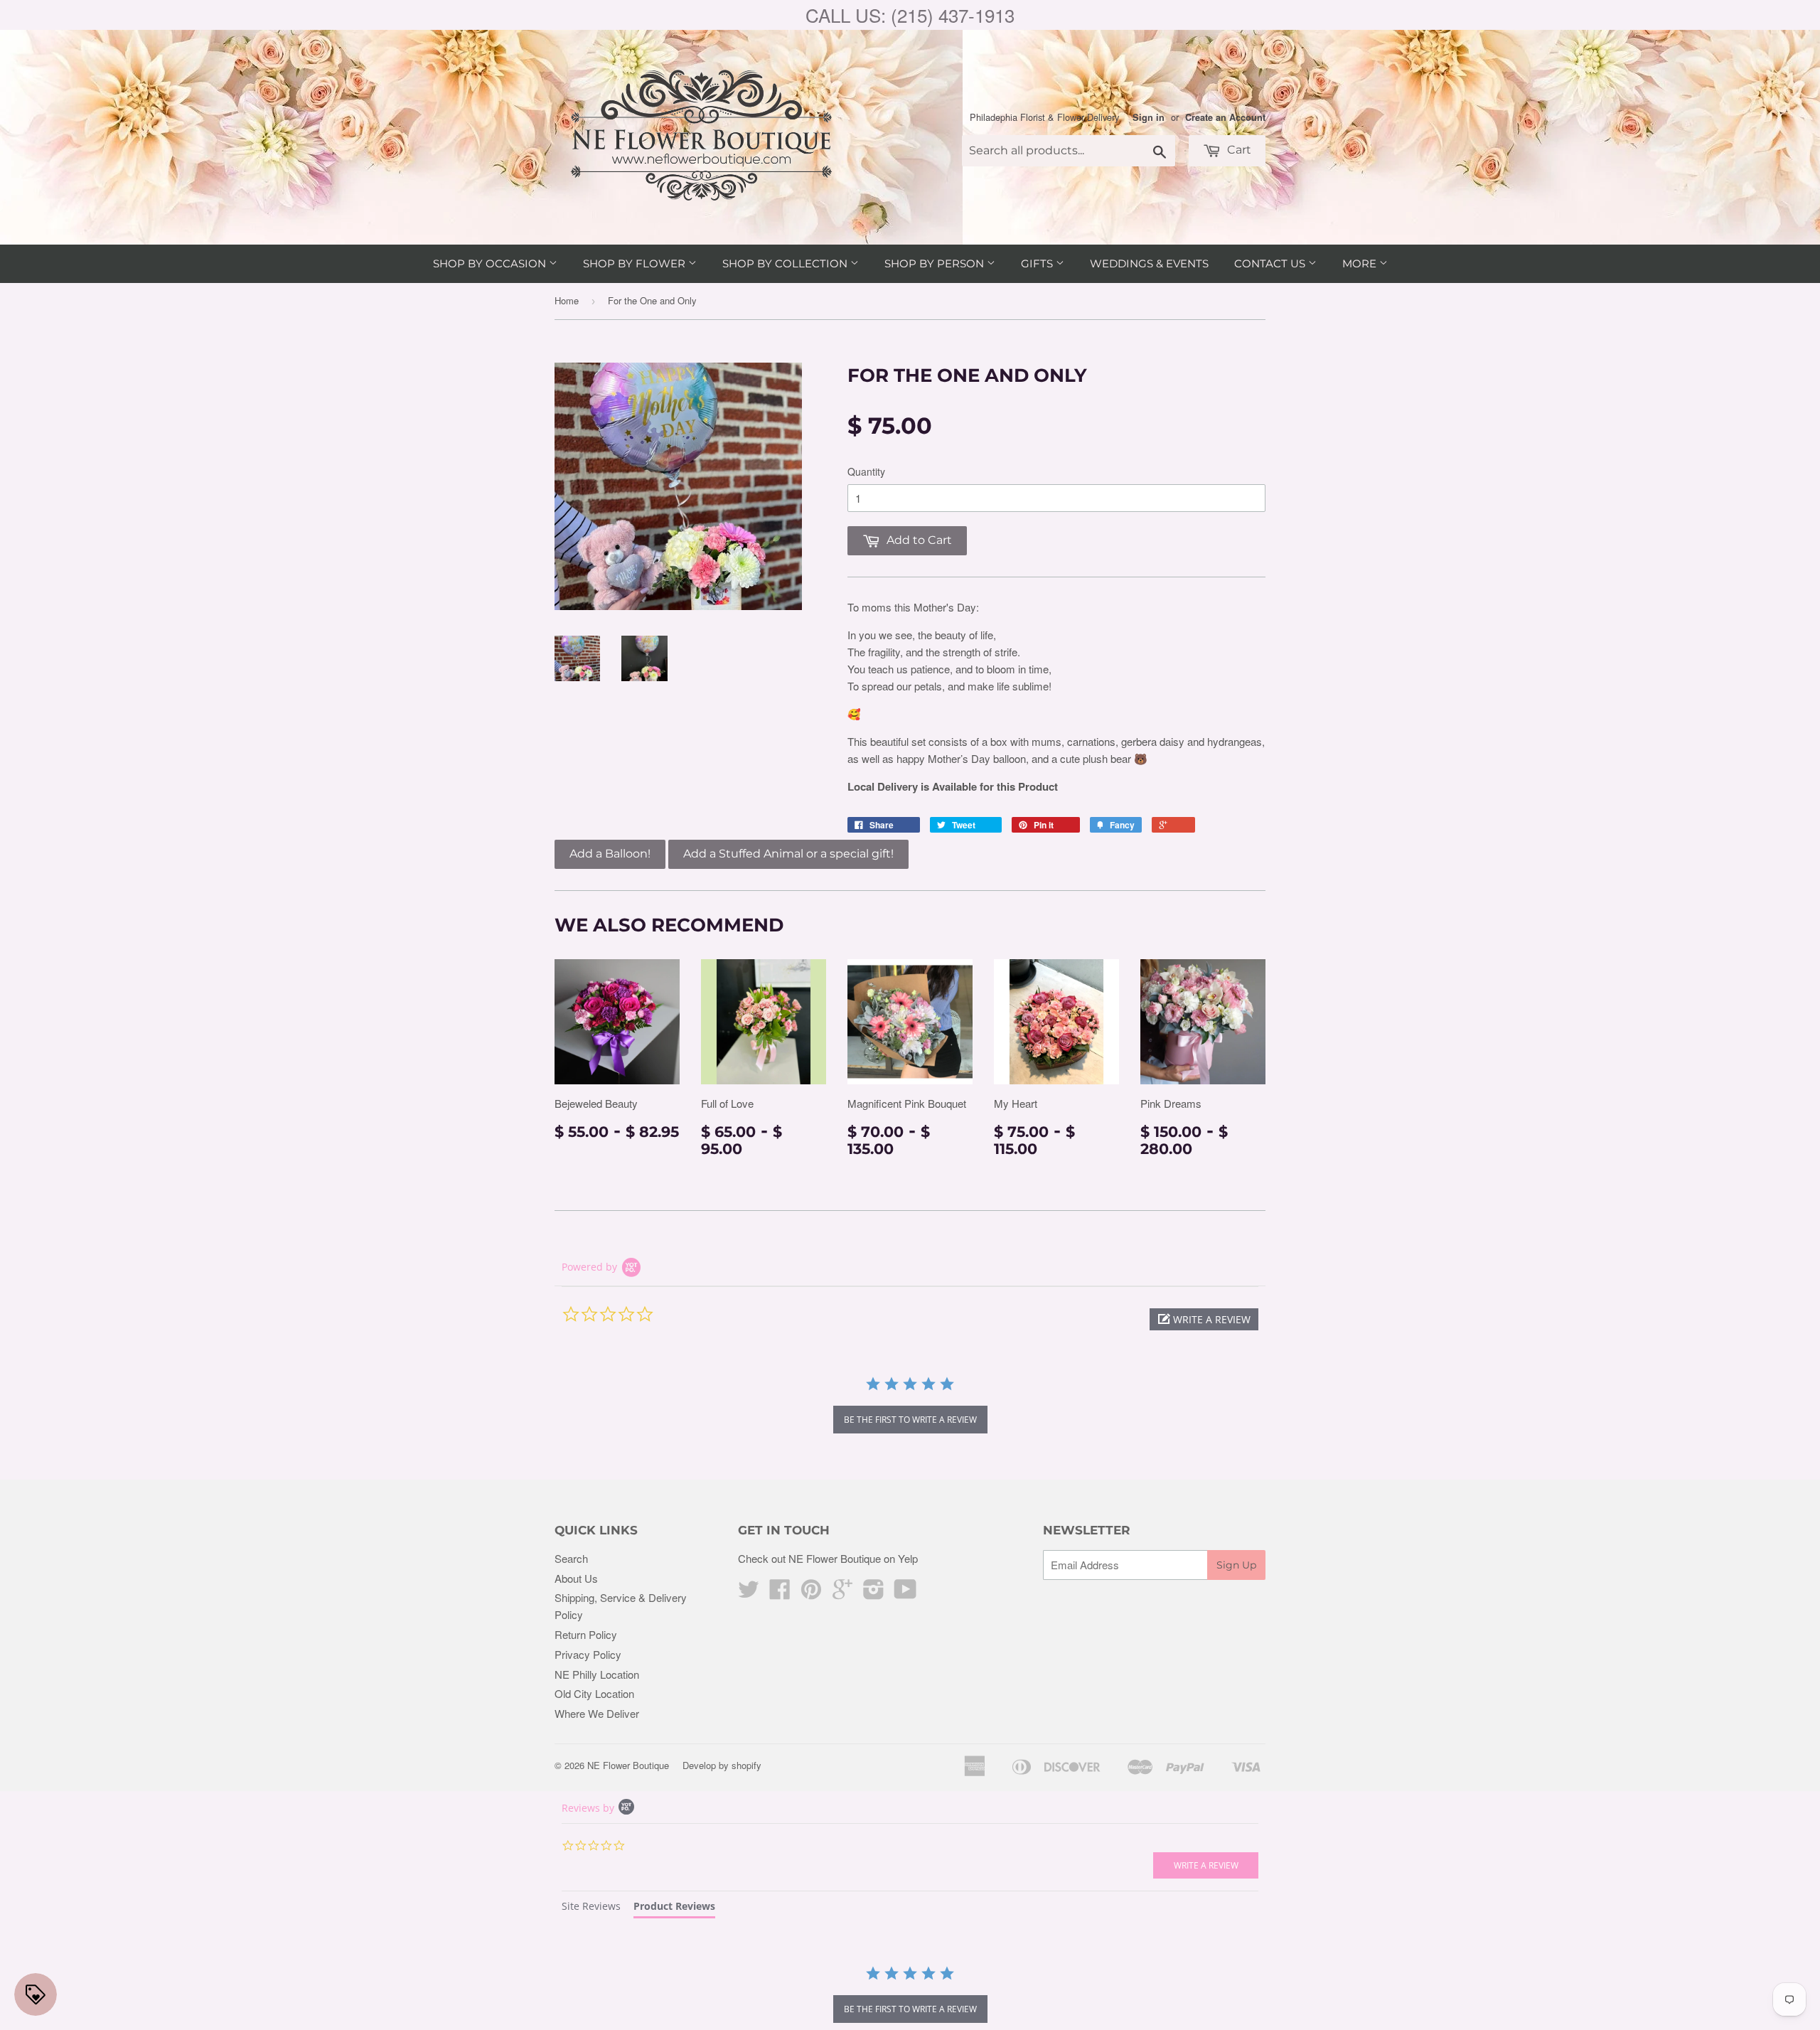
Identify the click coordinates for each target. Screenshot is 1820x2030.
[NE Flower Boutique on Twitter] (749, 1593)
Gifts (1038, 263)
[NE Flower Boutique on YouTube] (905, 1593)
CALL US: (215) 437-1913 (910, 15)
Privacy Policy (588, 1654)
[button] (1204, 1319)
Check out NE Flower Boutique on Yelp (828, 1558)
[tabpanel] (910, 1996)
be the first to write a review (910, 1420)
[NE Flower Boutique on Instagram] (874, 1593)
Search (571, 1558)
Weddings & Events (1149, 263)
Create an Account (1225, 117)
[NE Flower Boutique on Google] (842, 1593)
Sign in (1149, 117)
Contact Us (1271, 263)
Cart (1238, 150)
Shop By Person (936, 263)
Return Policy (586, 1634)
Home (567, 300)
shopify (746, 1765)
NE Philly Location (597, 1674)
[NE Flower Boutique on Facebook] (780, 1593)
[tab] (591, 1908)
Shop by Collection (786, 263)
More (1361, 263)
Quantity (866, 471)
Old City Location (594, 1693)
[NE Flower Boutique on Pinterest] (811, 1593)
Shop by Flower (636, 263)
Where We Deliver (597, 1713)
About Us (576, 1578)
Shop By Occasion (491, 263)
